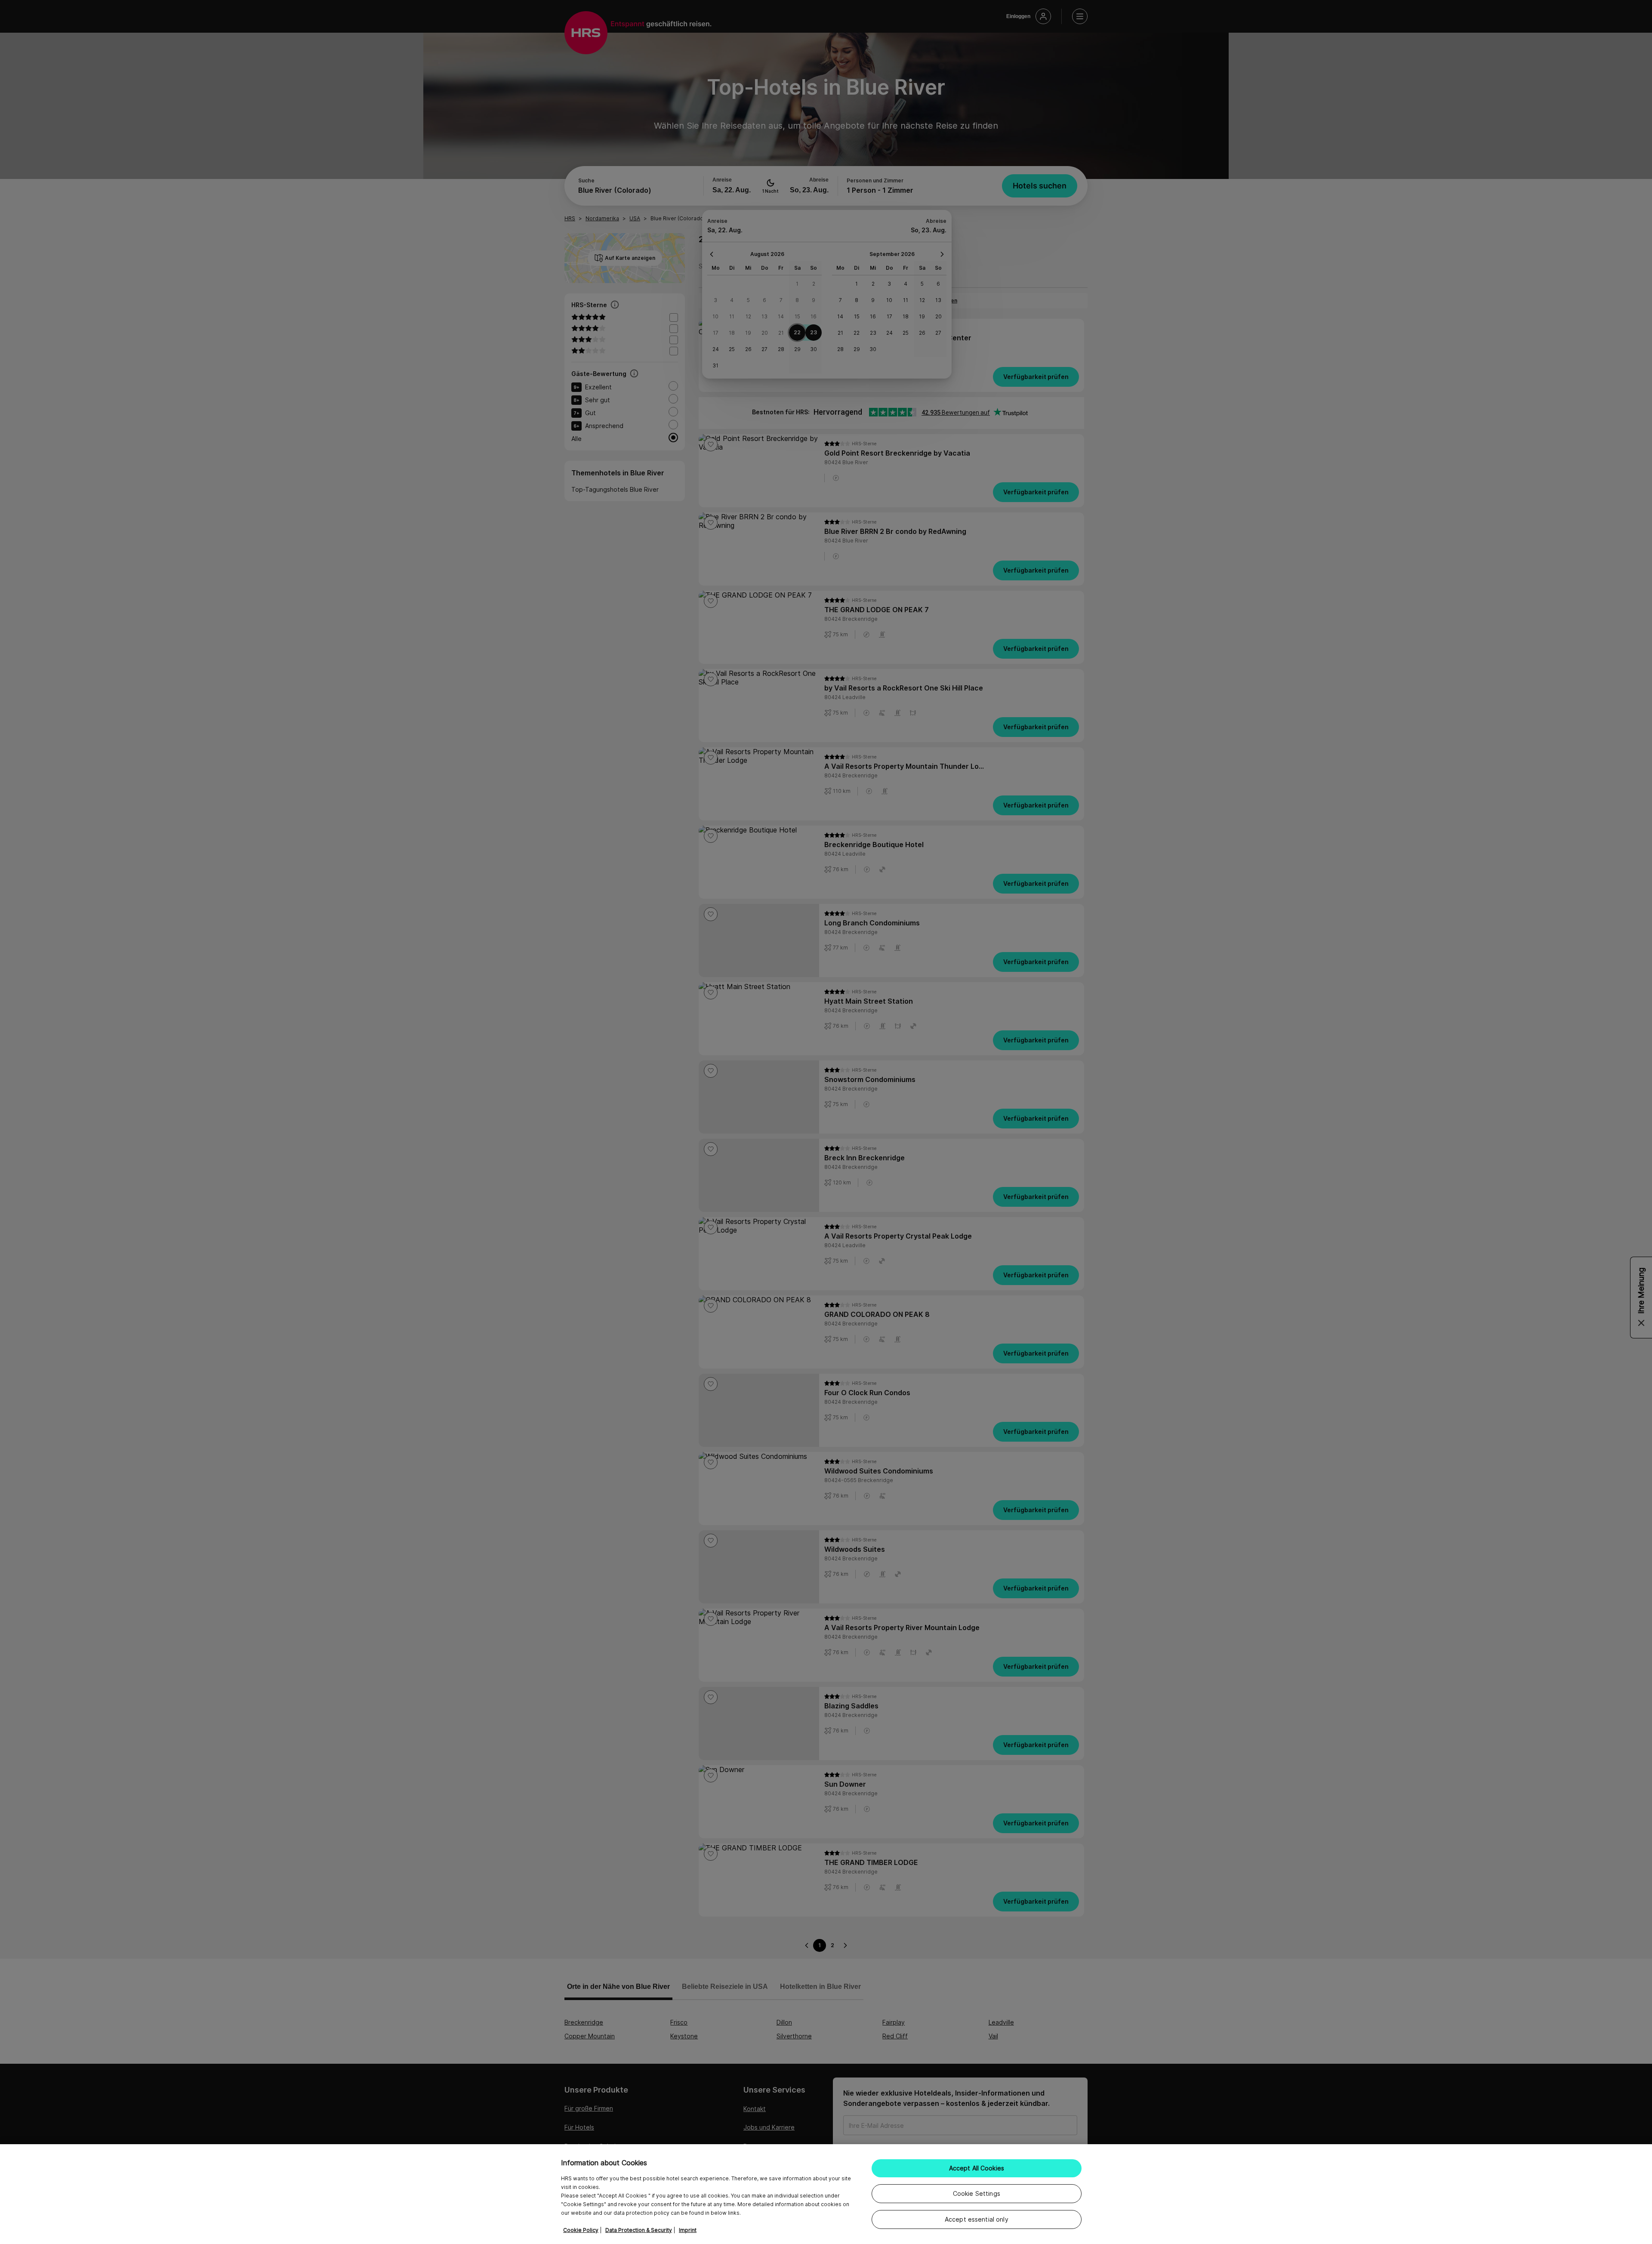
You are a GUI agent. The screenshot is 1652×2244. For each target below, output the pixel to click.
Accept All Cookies (977, 2168)
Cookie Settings (977, 2193)
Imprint (688, 2230)
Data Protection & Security (639, 2230)
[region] (826, 2194)
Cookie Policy (581, 2230)
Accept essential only (977, 2219)
